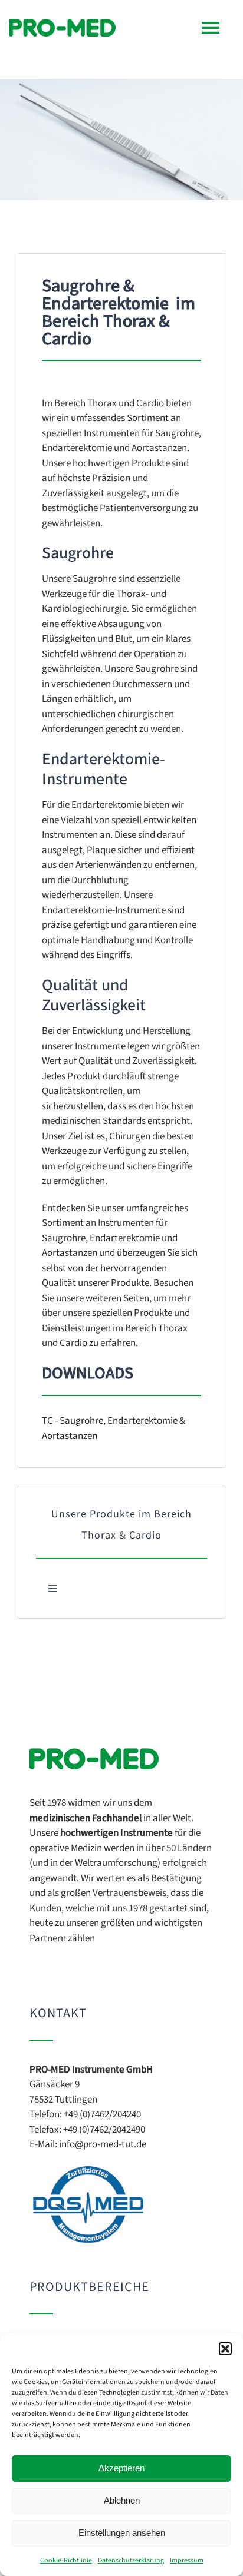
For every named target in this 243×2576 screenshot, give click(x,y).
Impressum (187, 2560)
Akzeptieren (121, 2468)
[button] (225, 2349)
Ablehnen (122, 2500)
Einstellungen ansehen (122, 2533)
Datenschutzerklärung (131, 2560)
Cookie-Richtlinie (66, 2560)
